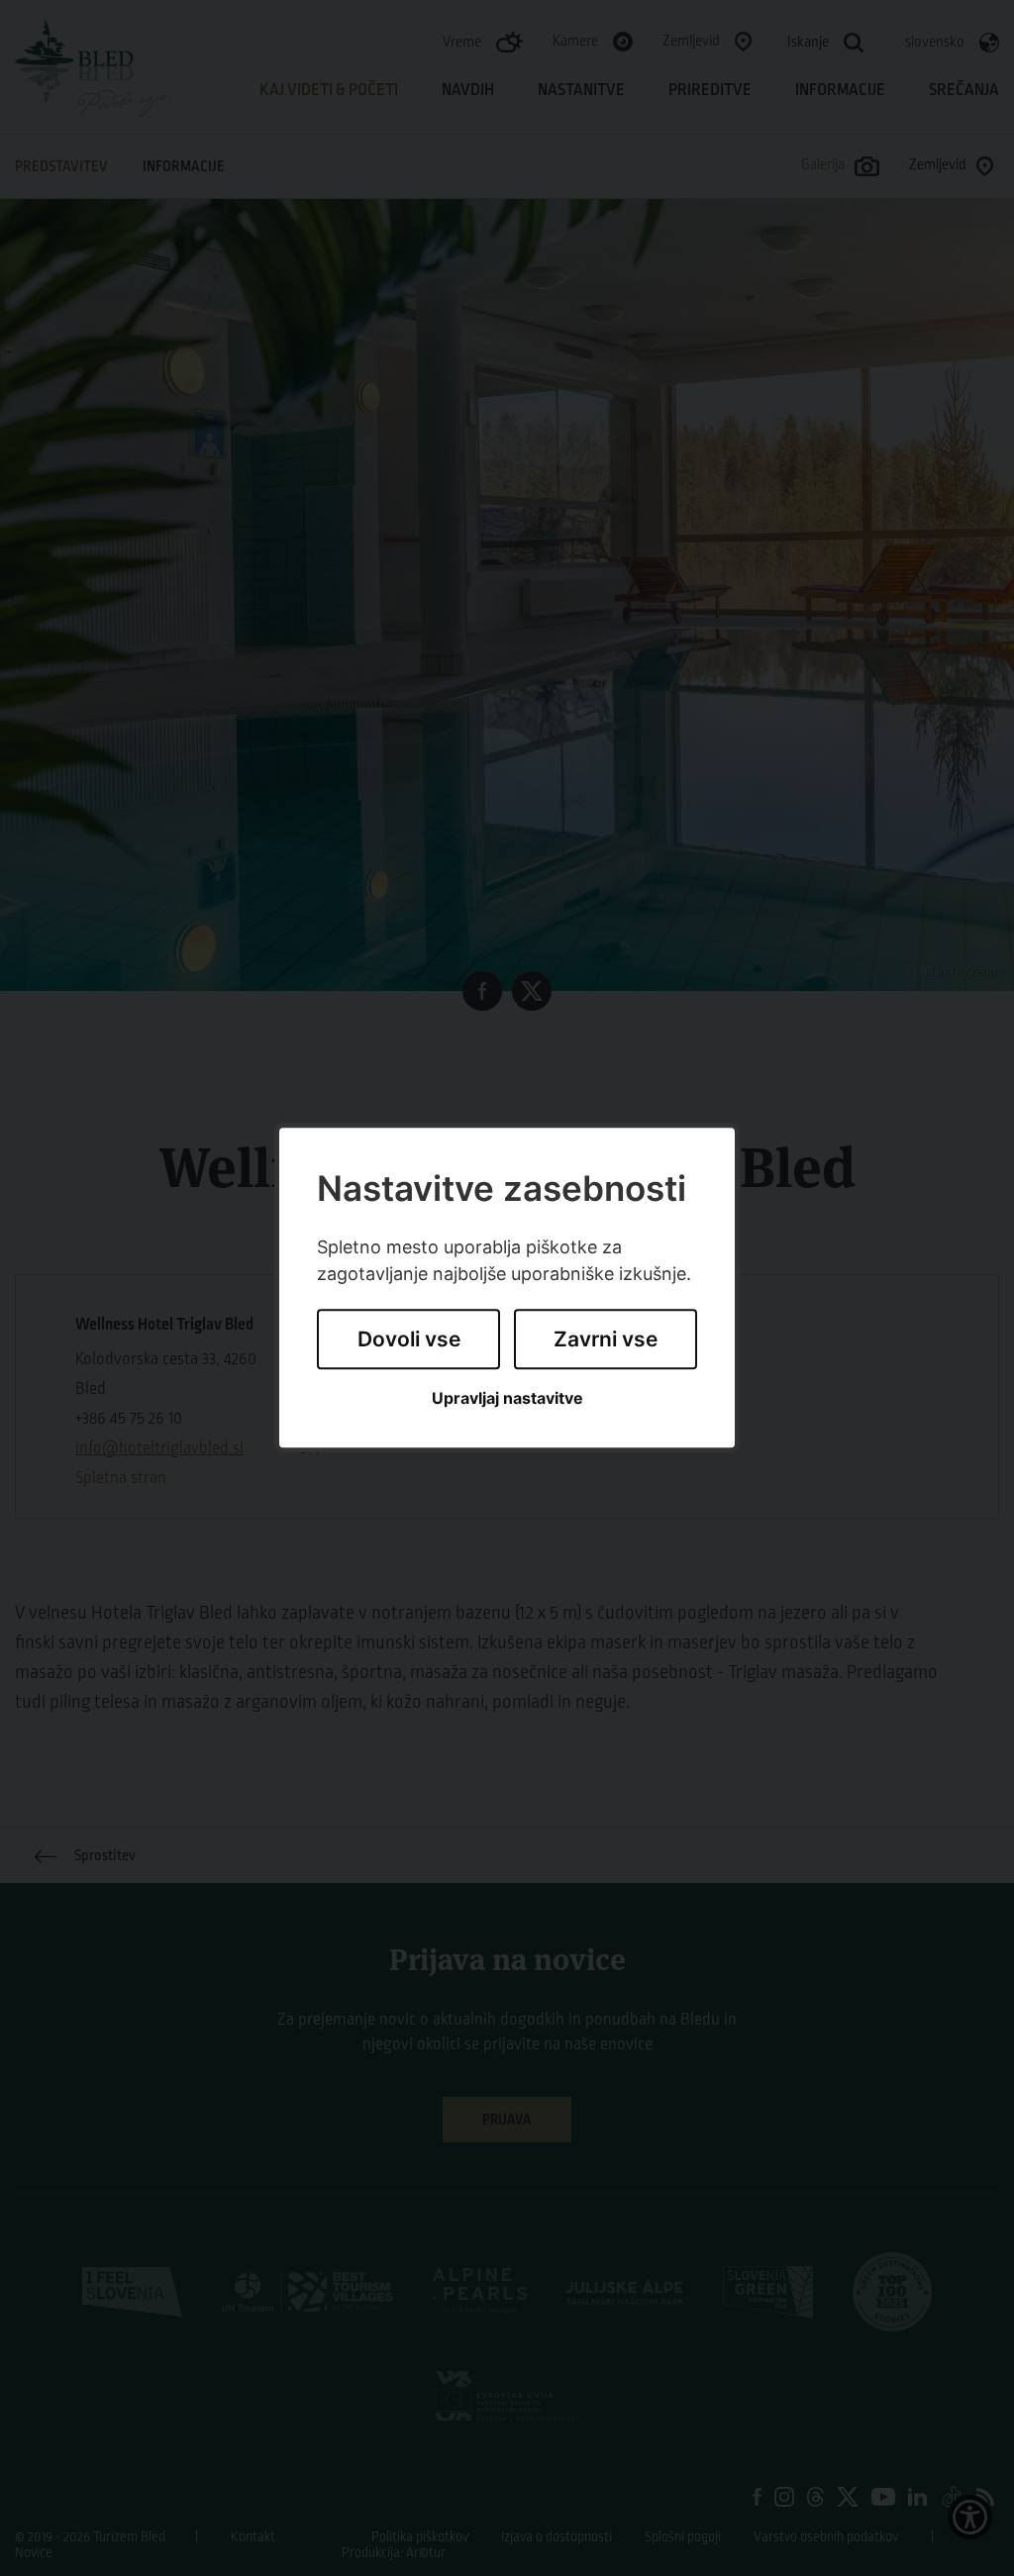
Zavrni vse (606, 1339)
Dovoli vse (409, 1339)
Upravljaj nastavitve (507, 1398)
